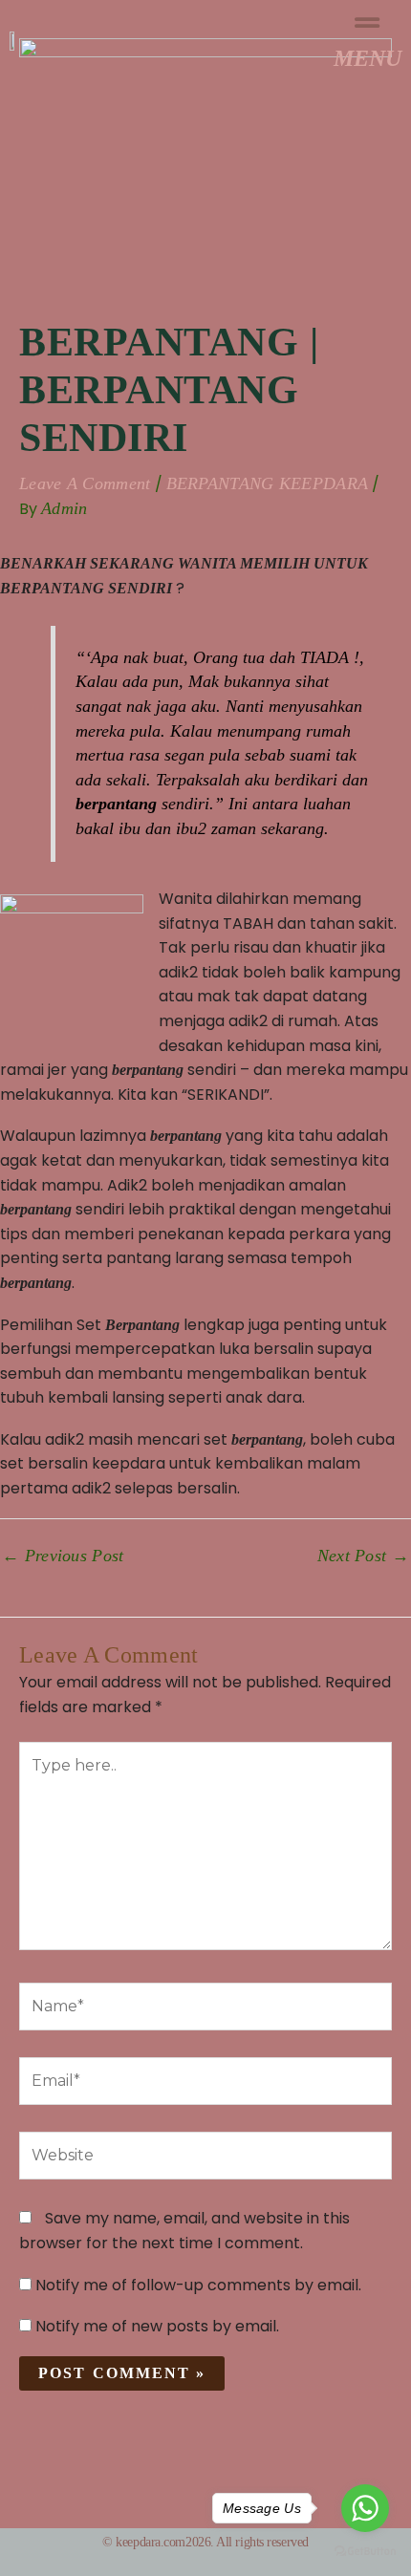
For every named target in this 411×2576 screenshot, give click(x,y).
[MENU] (368, 23)
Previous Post (63, 1556)
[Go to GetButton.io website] (365, 2551)
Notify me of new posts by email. (157, 2326)
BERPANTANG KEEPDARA (268, 483)
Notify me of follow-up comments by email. (198, 2285)
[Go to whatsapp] (365, 2508)
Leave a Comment (85, 483)
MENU (368, 58)
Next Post (363, 1556)
